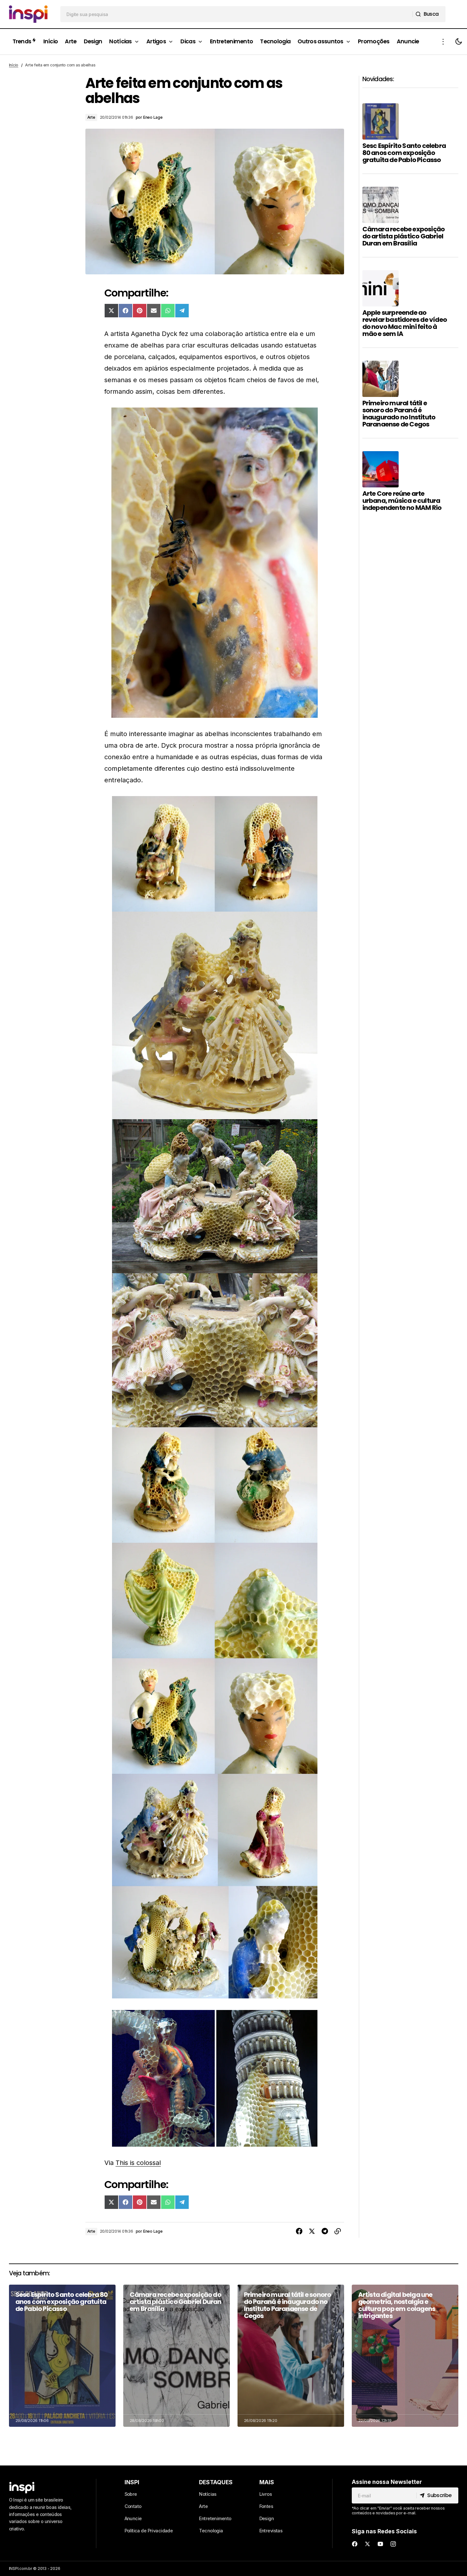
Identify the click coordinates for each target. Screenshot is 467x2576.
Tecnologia (211, 2531)
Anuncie (133, 2518)
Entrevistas (271, 2531)
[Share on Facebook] (299, 2231)
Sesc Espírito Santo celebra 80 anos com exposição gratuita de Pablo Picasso (404, 153)
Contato (133, 2506)
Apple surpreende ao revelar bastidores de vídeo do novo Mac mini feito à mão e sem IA (405, 323)
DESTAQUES (216, 2482)
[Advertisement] (410, 633)
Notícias (208, 2494)
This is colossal (138, 2163)
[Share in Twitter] (312, 2231)
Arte (91, 117)
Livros (266, 2494)
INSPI (132, 2482)
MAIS (267, 2482)
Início (14, 65)
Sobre (131, 2494)
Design (267, 2518)
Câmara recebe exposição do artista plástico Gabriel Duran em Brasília (404, 236)
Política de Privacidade (149, 2531)
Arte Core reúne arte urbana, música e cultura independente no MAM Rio (402, 501)
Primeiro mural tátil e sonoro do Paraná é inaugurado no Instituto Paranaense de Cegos (399, 414)
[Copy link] (338, 2231)
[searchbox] (237, 14)
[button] (443, 42)
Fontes (266, 2506)
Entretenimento (215, 2518)
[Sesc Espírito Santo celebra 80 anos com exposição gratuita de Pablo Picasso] (62, 2356)
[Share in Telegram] (325, 2231)
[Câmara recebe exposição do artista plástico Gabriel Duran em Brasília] (177, 2356)
